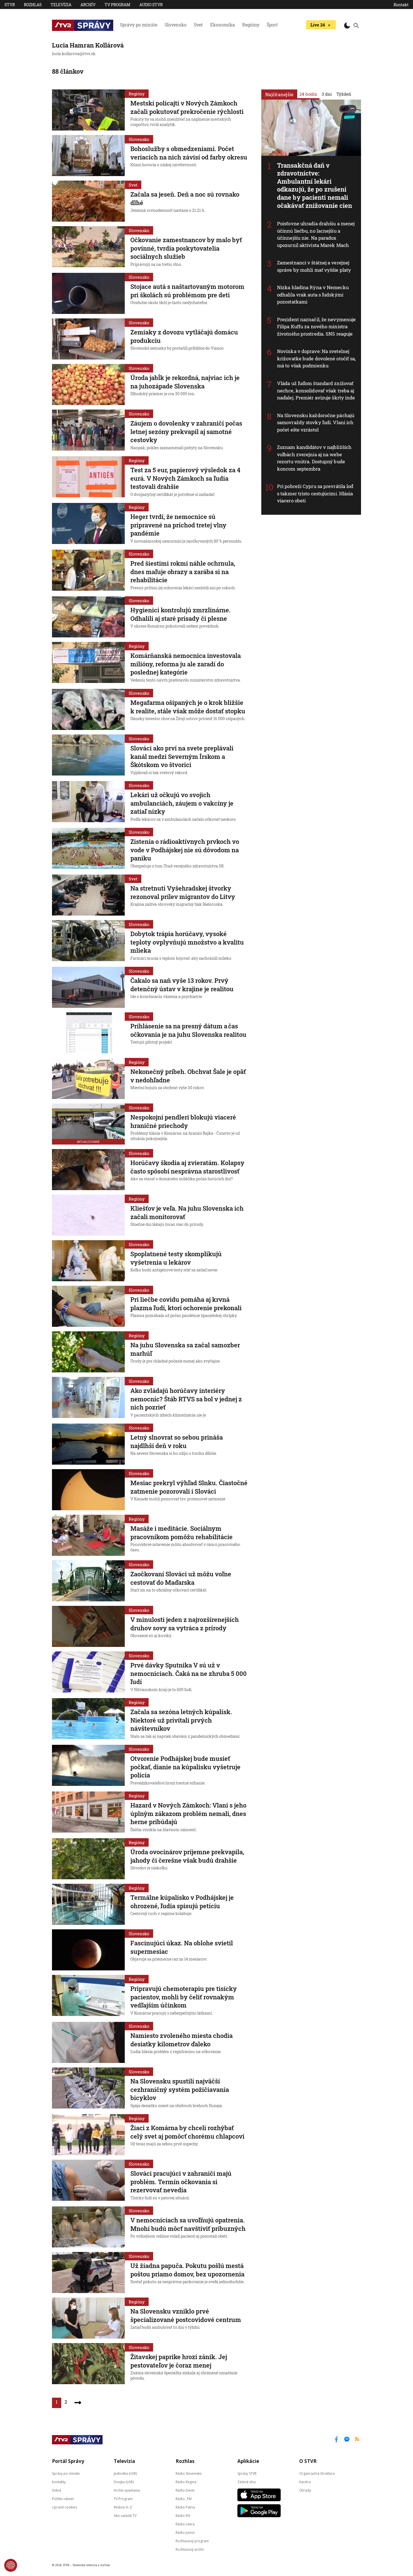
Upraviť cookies (64, 2507)
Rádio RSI (183, 2515)
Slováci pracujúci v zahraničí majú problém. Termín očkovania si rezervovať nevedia (181, 2182)
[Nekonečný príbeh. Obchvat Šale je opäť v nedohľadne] (88, 1078)
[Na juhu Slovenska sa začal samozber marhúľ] (88, 1352)
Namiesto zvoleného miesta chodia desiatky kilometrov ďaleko (181, 2040)
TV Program (117, 5)
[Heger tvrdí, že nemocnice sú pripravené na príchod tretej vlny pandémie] (88, 524)
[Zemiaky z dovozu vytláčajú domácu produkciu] (88, 339)
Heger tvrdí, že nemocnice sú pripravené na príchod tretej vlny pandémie (178, 525)
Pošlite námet (63, 2499)
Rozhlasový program (192, 2541)
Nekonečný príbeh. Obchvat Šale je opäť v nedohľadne (188, 1076)
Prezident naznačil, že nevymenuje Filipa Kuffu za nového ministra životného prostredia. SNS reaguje (316, 327)
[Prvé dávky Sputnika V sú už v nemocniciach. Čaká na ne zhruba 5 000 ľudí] (88, 1673)
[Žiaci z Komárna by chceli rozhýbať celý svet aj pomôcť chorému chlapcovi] (88, 2135)
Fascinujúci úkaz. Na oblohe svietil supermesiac (182, 1947)
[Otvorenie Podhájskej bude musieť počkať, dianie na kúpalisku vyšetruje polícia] (88, 1766)
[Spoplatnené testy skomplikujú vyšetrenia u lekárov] (88, 1261)
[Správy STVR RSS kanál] (357, 2440)
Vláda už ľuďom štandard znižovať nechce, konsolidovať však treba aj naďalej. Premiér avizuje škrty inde (316, 390)
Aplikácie (248, 2461)
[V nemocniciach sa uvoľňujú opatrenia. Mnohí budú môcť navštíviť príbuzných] (88, 2227)
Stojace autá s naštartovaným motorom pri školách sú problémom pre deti (187, 291)
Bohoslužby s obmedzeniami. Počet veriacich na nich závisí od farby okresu (189, 153)
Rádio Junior (185, 2532)
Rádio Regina (186, 2482)
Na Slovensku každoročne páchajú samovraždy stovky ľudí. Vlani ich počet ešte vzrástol (316, 422)
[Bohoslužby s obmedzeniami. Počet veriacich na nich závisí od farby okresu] (88, 156)
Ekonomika (223, 25)
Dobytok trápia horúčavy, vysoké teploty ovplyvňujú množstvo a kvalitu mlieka (187, 942)
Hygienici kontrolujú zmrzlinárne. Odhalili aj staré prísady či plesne (181, 614)
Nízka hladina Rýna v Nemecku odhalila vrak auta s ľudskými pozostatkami (313, 295)
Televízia (61, 5)
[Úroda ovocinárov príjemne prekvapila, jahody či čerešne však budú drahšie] (88, 1859)
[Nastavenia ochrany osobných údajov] (11, 2565)
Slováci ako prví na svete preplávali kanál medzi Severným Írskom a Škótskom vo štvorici (182, 756)
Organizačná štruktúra (317, 2473)
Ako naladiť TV (125, 2515)
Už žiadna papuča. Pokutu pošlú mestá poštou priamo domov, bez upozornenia (187, 2270)
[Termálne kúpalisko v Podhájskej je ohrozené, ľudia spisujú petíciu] (88, 1904)
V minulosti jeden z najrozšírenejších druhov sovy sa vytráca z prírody (185, 1624)
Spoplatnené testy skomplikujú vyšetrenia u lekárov (176, 1258)
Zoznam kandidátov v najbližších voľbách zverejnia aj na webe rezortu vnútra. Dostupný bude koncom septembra (314, 458)
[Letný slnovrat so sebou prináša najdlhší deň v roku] (88, 1444)
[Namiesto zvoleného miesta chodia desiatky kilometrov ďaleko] (88, 2042)
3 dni (327, 94)
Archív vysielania (127, 2490)
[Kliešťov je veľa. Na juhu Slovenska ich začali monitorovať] (88, 1215)
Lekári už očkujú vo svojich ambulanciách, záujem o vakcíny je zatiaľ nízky (182, 803)
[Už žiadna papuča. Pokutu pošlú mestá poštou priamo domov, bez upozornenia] (88, 2272)
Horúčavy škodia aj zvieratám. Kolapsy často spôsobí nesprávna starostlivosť (187, 1167)
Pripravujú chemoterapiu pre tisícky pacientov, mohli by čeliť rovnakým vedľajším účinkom (184, 1997)
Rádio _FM (184, 2499)
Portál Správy (68, 2461)
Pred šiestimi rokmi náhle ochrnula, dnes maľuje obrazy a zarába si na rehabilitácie (183, 572)
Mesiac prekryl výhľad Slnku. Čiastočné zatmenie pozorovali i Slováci (189, 1487)
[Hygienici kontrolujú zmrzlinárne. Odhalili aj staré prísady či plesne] (88, 617)
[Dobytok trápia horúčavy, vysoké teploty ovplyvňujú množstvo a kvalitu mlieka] (88, 941)
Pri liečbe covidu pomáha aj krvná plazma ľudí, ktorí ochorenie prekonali (186, 1304)
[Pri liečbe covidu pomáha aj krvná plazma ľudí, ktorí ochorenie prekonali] (88, 1306)
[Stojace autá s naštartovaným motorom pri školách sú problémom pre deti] (88, 293)
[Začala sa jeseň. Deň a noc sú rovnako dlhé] (88, 201)
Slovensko (176, 25)
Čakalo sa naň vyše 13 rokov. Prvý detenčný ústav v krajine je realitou (182, 985)
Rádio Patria (185, 2507)
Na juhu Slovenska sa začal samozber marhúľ (185, 1349)
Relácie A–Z (123, 2507)
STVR (10, 5)
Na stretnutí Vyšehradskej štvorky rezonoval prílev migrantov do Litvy (183, 892)
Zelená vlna (247, 2482)
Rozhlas (33, 5)
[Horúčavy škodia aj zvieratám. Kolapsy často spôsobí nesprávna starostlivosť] (88, 1170)
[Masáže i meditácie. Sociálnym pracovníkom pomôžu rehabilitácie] (88, 1535)
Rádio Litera (185, 2524)
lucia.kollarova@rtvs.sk (74, 54)
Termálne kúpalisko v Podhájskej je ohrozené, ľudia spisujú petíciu (182, 1902)
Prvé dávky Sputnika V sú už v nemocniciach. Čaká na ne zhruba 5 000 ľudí (189, 1673)
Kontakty (59, 2482)
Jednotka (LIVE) (125, 2473)
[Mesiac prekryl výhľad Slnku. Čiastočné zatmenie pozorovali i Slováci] (88, 1490)
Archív (88, 5)
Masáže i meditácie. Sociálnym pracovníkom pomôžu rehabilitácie (181, 1533)
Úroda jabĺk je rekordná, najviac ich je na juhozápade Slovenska (185, 382)
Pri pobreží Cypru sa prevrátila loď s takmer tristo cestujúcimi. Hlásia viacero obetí (315, 493)
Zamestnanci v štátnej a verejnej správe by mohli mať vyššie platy (314, 266)
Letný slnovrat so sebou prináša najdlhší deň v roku (177, 1441)
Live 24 (318, 25)
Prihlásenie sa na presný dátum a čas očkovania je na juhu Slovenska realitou (188, 1030)
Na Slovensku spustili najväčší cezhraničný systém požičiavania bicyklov (180, 2089)
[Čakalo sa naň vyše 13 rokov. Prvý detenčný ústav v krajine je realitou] (88, 987)
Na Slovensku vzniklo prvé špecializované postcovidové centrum (186, 2315)
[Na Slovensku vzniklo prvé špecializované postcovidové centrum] (88, 2318)
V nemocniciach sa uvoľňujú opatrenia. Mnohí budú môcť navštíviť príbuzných (188, 2224)
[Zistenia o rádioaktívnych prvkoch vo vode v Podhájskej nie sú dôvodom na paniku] (88, 849)
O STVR (308, 2461)
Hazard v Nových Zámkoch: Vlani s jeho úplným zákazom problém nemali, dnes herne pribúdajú (188, 1813)
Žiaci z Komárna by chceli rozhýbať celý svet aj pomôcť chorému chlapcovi (187, 2132)
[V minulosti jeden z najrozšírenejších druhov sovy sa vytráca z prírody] (88, 1626)
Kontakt (401, 5)
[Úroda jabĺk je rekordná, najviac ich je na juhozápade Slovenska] (88, 385)
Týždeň (344, 94)
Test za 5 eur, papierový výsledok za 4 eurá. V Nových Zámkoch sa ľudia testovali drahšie (185, 478)
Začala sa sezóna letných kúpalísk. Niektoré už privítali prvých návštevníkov (181, 1720)
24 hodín (308, 94)
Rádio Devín (185, 2490)
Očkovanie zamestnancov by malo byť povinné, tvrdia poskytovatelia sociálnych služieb (186, 248)
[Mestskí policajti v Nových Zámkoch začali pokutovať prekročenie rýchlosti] (88, 110)
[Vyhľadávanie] (356, 25)
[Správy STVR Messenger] (347, 2440)
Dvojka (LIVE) (124, 2482)
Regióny (251, 25)
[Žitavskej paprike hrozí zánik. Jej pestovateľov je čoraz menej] (88, 2364)
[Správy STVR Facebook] (336, 2440)
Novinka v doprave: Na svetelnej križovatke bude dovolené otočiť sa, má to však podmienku (316, 358)
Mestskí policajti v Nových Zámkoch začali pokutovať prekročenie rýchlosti (187, 107)
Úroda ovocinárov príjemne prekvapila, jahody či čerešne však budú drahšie (187, 1856)
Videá (56, 2490)
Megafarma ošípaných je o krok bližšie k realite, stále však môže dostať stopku (188, 707)
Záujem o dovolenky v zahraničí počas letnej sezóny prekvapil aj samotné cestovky (186, 431)
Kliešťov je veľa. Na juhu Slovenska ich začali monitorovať (187, 1212)
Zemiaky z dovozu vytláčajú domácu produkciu (184, 336)
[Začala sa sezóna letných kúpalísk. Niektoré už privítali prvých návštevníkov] (88, 1719)
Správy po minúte (139, 25)
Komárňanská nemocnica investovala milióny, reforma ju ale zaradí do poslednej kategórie (186, 664)
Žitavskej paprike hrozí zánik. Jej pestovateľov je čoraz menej (179, 2361)
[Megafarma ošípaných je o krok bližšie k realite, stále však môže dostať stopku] (88, 709)
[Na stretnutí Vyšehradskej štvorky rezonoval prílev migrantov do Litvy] (88, 895)
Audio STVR (151, 5)
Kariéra (305, 2482)
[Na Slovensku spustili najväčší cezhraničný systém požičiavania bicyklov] (88, 2089)
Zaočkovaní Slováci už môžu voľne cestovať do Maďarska (181, 1578)
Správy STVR (247, 2473)
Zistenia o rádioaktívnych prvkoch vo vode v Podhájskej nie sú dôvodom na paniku (185, 850)
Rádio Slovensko (189, 2473)
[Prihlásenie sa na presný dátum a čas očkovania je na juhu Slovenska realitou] (88, 1033)
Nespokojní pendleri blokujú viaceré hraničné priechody (183, 1121)
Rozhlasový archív (190, 2549)
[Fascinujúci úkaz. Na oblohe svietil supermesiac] (88, 1950)
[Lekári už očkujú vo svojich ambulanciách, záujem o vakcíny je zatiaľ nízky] (88, 802)
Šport (272, 25)
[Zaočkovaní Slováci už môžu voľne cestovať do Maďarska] (88, 1581)
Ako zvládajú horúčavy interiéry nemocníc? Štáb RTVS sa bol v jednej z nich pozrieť (186, 1399)
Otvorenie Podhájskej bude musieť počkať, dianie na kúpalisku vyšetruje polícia (185, 1767)
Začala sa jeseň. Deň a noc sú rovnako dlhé (185, 198)
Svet (198, 25)
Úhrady (305, 2490)
